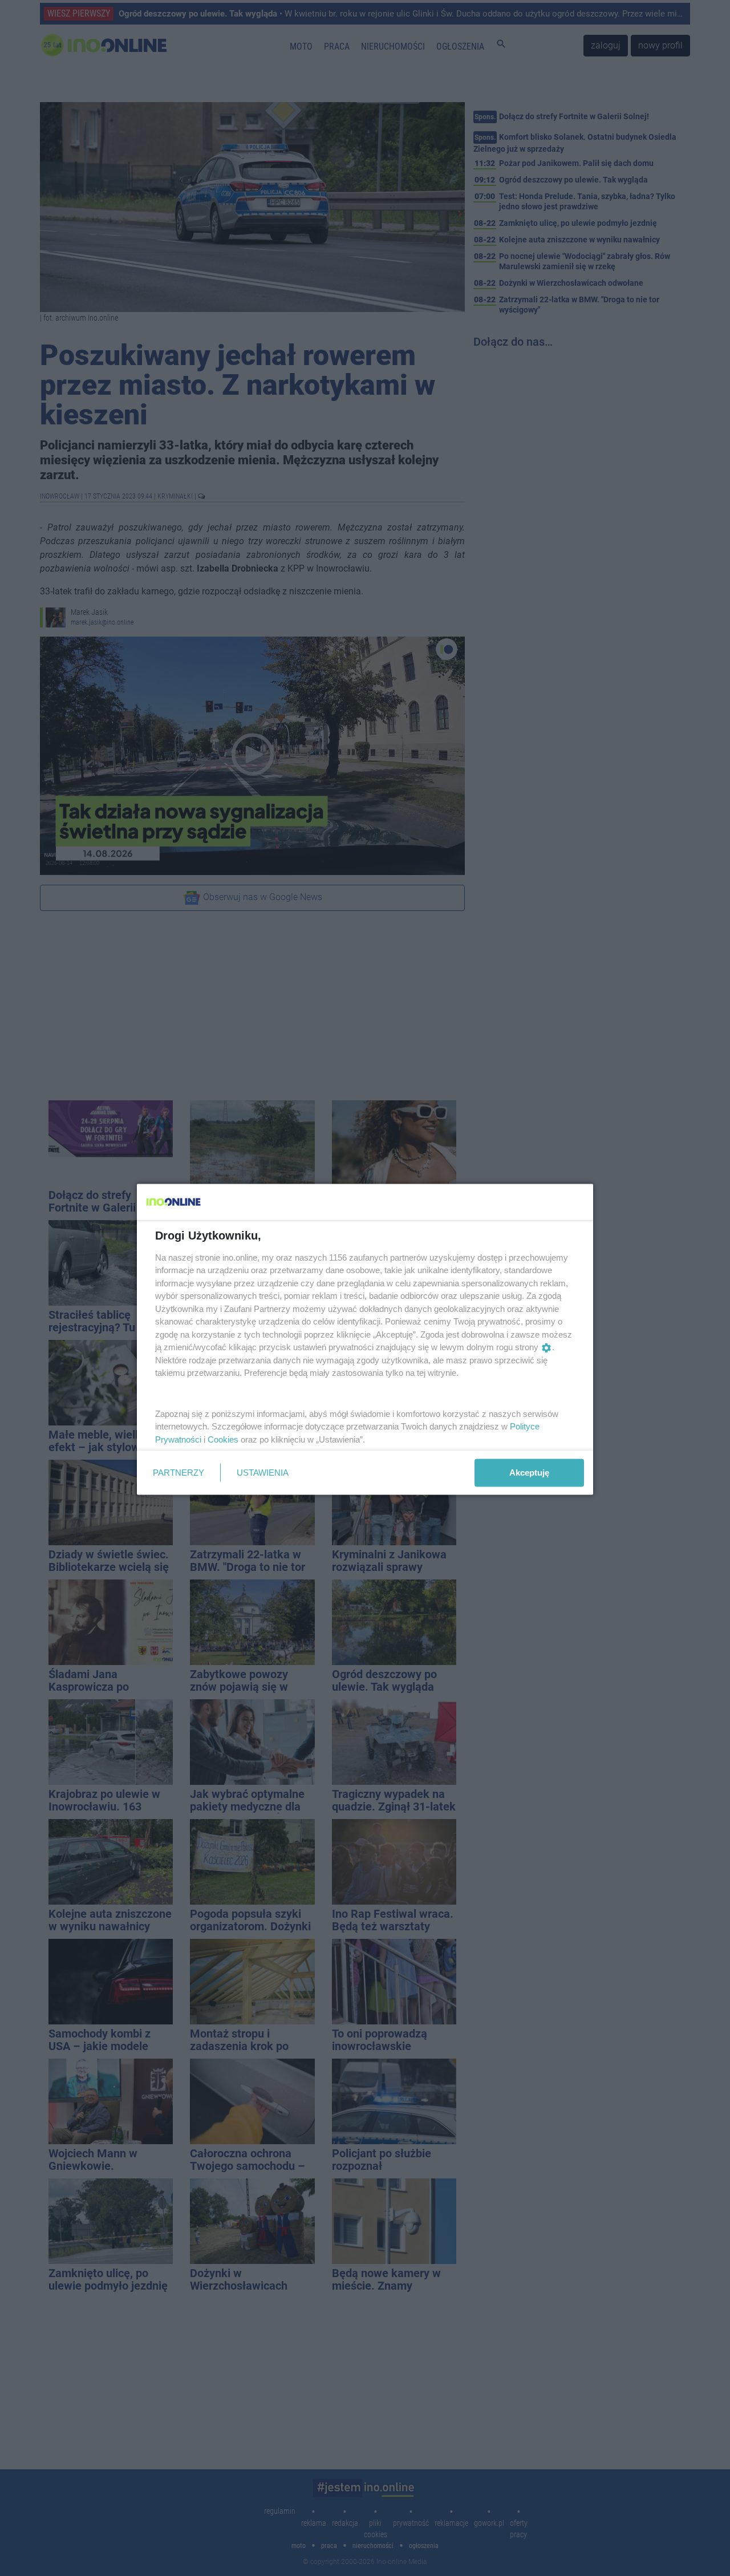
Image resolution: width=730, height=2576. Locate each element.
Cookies (223, 1439)
